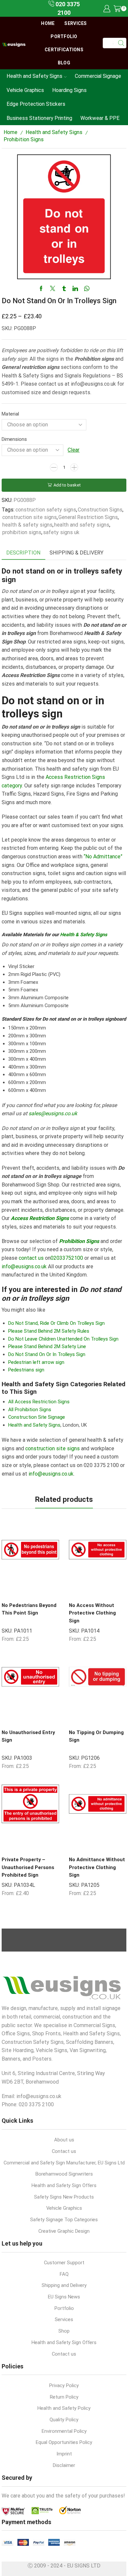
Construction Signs (100, 510)
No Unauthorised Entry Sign (28, 1736)
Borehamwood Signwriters (64, 2174)
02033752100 (67, 1258)
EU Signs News (64, 2297)
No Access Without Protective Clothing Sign (92, 1613)
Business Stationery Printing (39, 118)
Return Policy (64, 2397)
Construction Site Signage (37, 1417)
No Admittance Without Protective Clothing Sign (97, 1867)
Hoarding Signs (69, 90)
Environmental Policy (64, 2431)
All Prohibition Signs (30, 1410)
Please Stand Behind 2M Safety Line (47, 1346)
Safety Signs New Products (64, 2197)
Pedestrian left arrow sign (36, 1362)
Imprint (64, 2454)
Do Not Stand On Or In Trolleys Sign (47, 1354)
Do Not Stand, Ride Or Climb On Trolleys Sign (56, 1323)
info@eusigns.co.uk (24, 1266)
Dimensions (14, 439)
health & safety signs (27, 525)
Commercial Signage (98, 76)
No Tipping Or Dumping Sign (96, 1736)
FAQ (64, 2274)
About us (64, 2140)
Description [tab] (23, 553)
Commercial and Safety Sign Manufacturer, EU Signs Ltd (64, 2163)
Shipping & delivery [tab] (76, 553)
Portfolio (64, 36)
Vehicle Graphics (25, 90)
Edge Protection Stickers (36, 104)
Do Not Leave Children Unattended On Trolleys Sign (63, 1339)
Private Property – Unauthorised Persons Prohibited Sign (28, 1867)
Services (75, 23)
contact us (31, 1258)
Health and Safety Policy (64, 2408)
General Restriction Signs (88, 517)
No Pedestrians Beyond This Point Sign (29, 1609)
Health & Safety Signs (84, 935)
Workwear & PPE (100, 118)
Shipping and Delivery (64, 2285)
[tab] (23, 553)
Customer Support (64, 2263)
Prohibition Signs (24, 139)
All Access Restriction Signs (39, 1402)
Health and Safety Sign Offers (64, 2185)
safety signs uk (61, 532)
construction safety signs (46, 510)
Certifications (64, 50)
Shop (64, 2331)
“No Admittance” (103, 857)
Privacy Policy (64, 2385)
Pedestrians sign (26, 1370)
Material (10, 414)
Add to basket (67, 485)
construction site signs (30, 517)
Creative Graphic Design (64, 2231)
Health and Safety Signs (34, 76)
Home (48, 23)
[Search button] (121, 43)
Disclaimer (64, 2465)
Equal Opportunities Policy (64, 2442)
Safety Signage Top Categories (64, 2220)
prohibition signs (22, 532)
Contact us (64, 2151)
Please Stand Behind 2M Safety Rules (49, 1331)
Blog (64, 63)
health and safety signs (82, 525)
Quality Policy (64, 2420)
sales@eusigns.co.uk (53, 1113)
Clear (74, 450)
